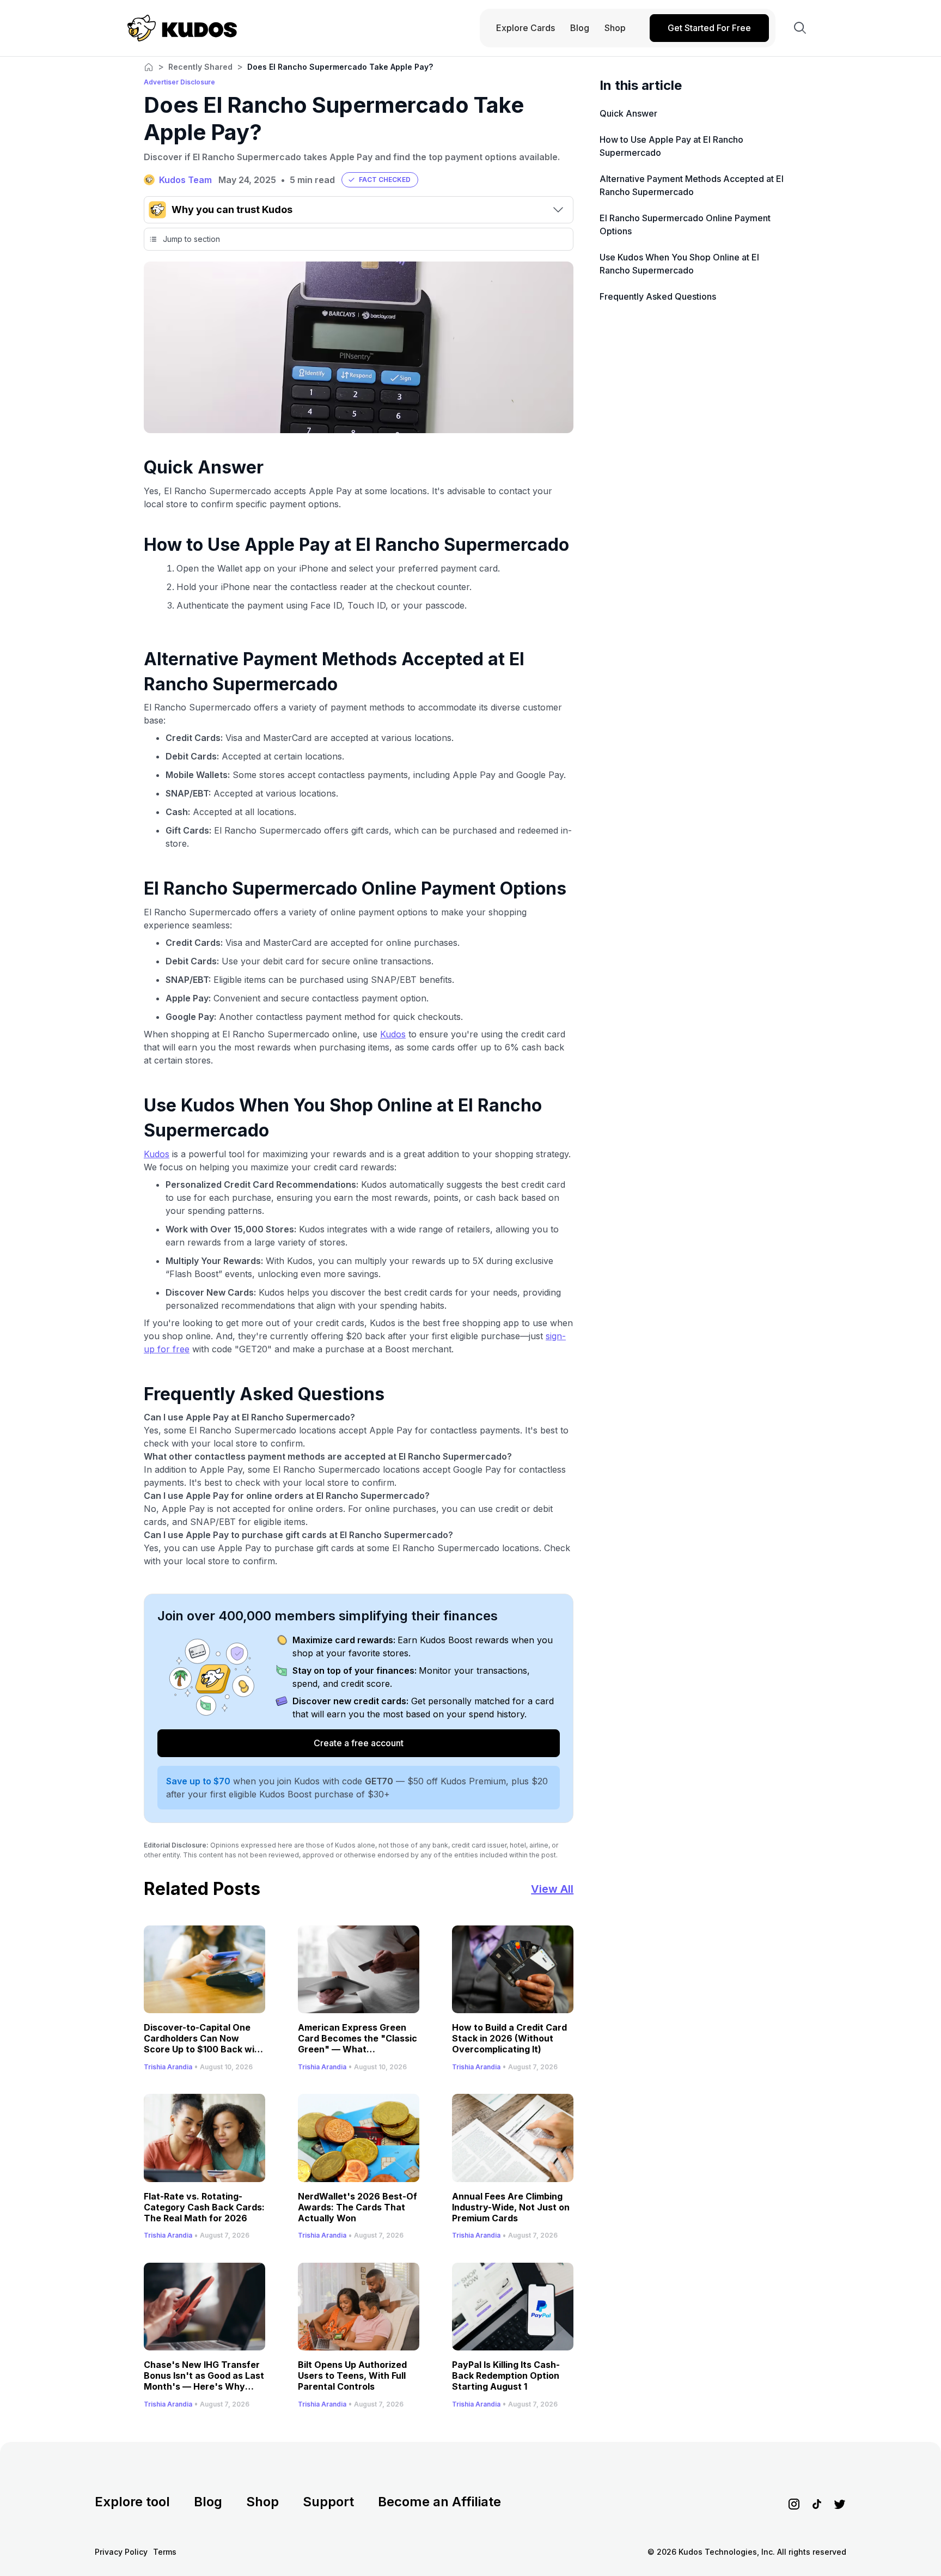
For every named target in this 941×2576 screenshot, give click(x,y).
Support (328, 2502)
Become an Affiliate (439, 2502)
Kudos (393, 1034)
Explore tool (132, 2502)
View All (552, 1889)
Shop (262, 2502)
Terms (165, 2552)
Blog (208, 2502)
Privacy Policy (121, 2552)
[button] (380, 180)
